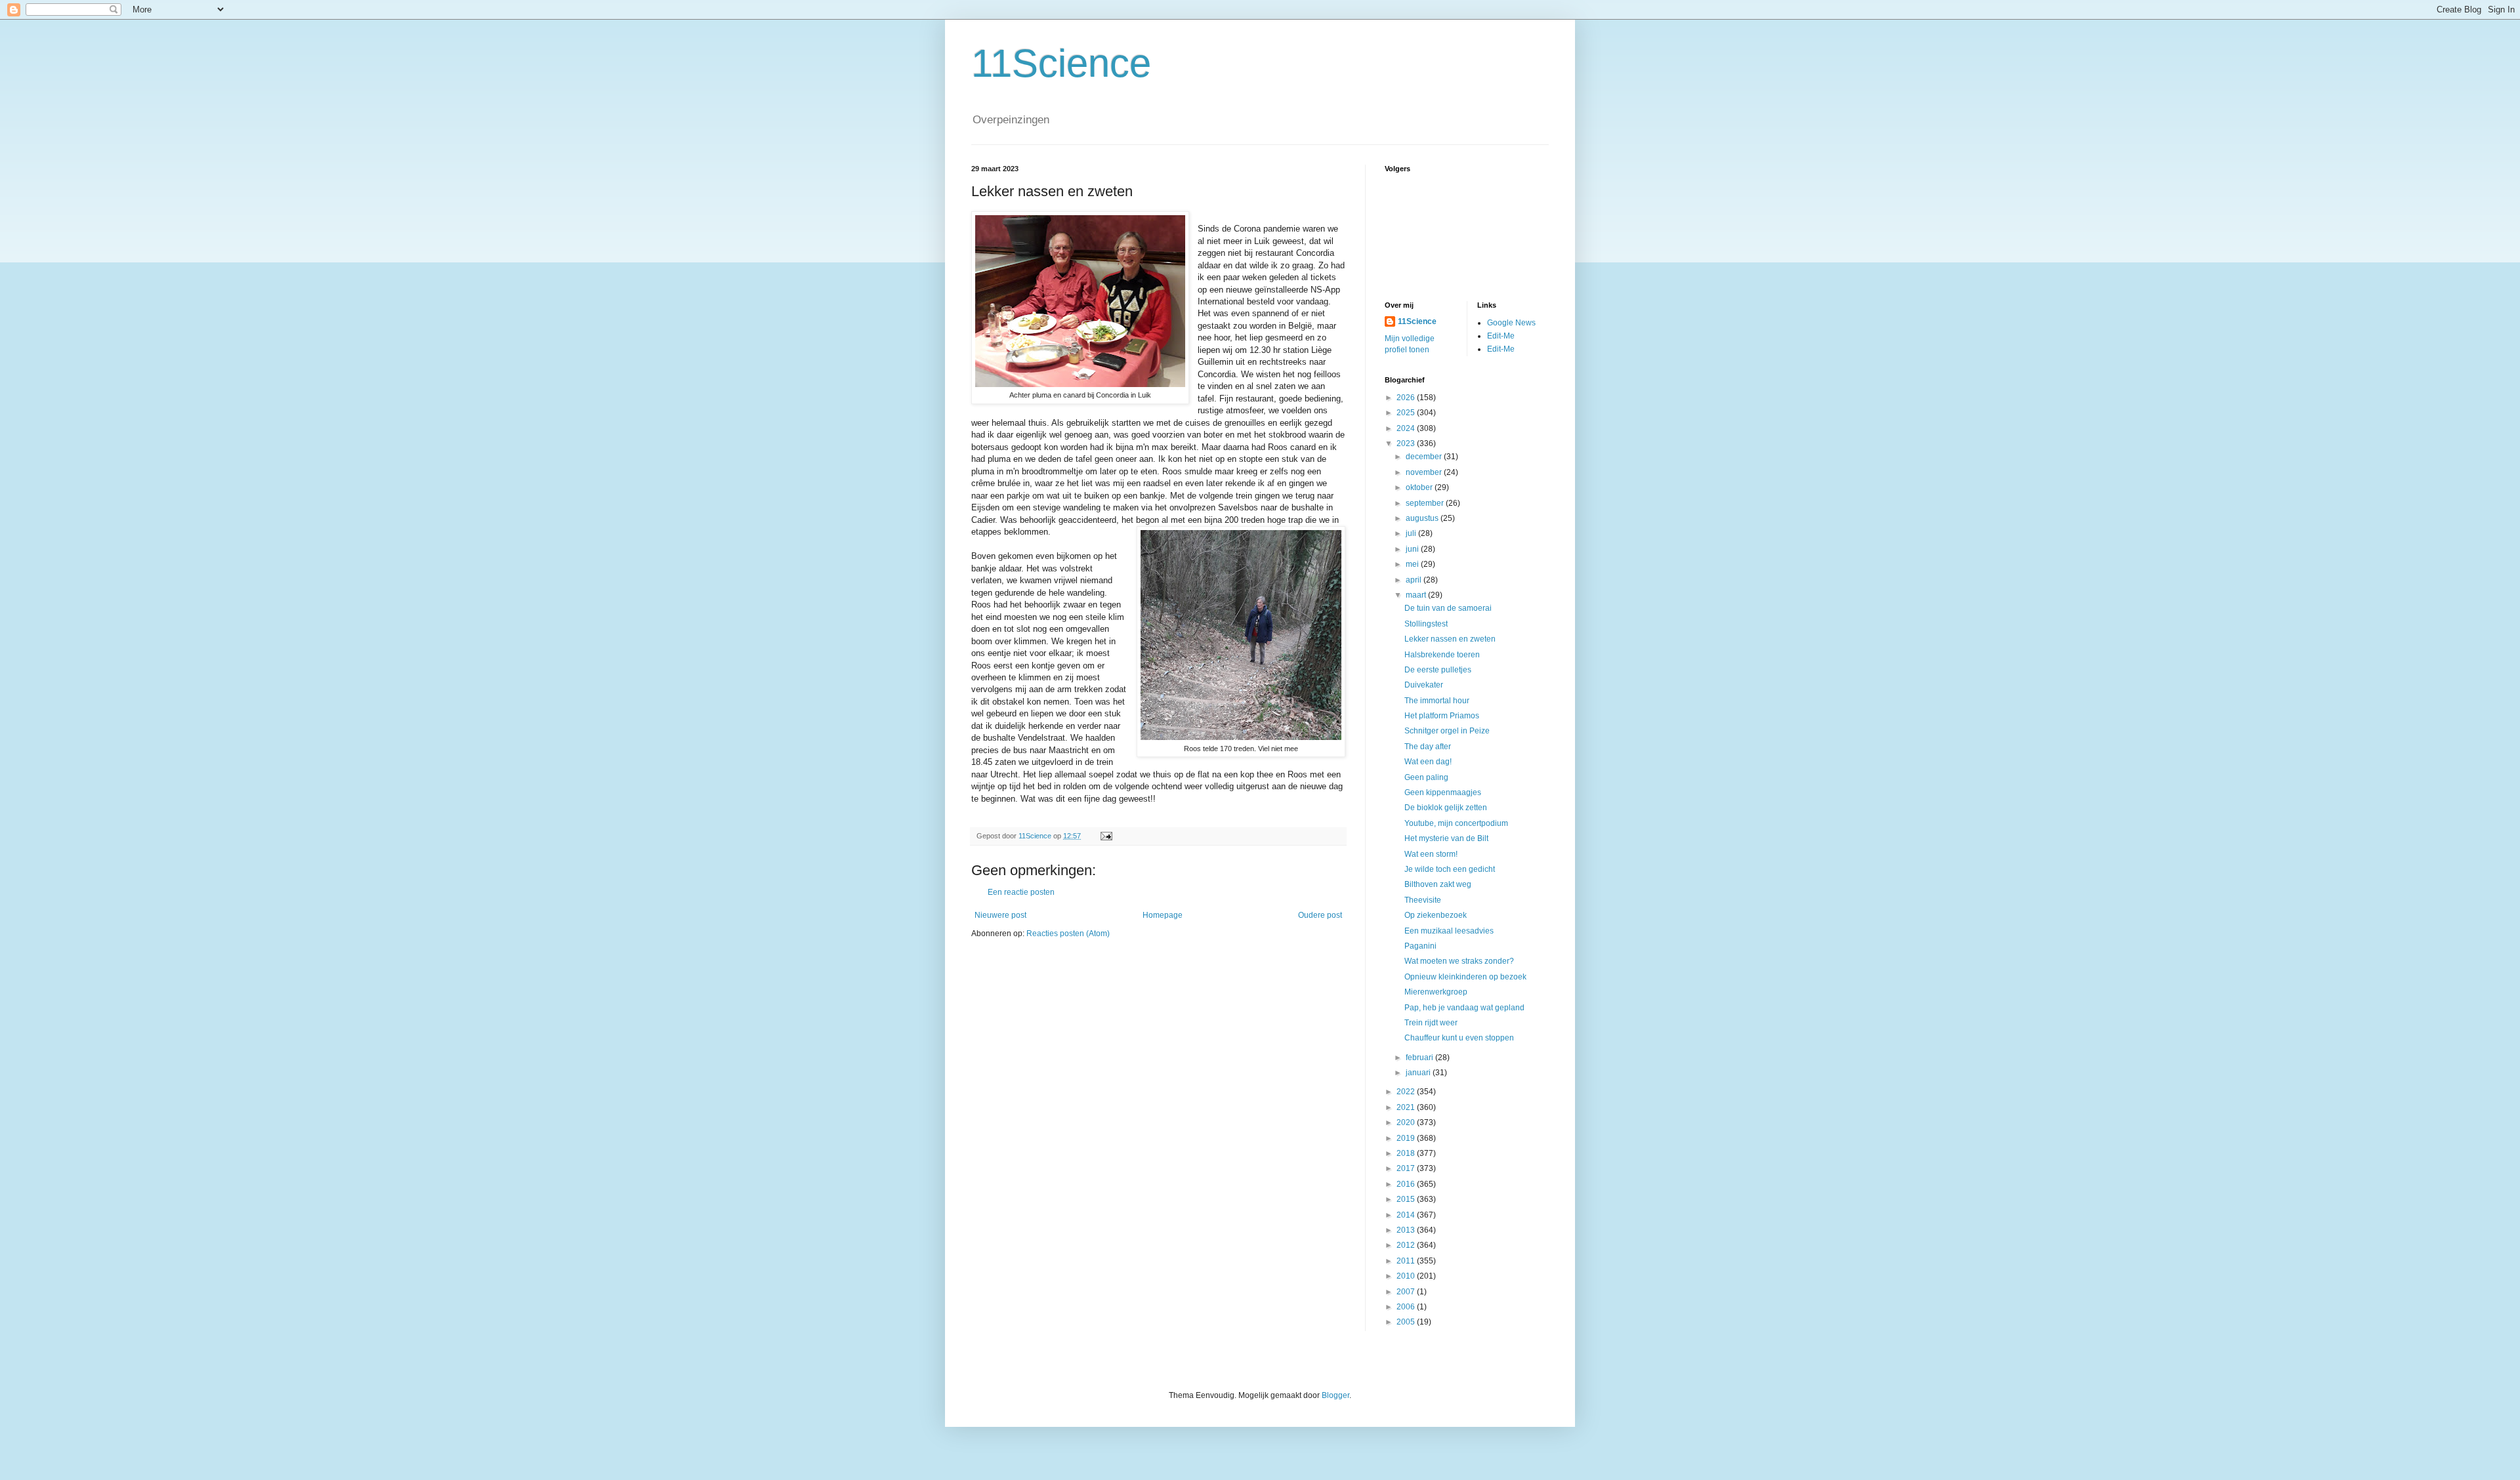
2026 (1407, 398)
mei (1413, 564)
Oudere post (1320, 915)
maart (1417, 595)
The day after (1428, 747)
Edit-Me (1501, 336)
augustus (1423, 518)
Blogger (1335, 1395)
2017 (1407, 1168)
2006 (1407, 1307)
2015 (1407, 1199)
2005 (1407, 1322)
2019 (1407, 1138)
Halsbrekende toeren (1442, 655)
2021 (1407, 1107)
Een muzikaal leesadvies (1449, 931)
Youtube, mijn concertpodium (1456, 823)
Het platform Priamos (1442, 716)
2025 (1407, 413)
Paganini (1420, 946)
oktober (1420, 487)
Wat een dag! (1428, 762)
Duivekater (1424, 685)
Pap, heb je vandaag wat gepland (1464, 1008)
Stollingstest (1426, 624)
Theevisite (1423, 900)
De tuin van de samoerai (1448, 608)
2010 (1407, 1276)
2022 (1407, 1092)
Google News (1511, 323)
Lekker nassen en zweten (1450, 639)
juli (1412, 533)
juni (1413, 549)
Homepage (1163, 915)
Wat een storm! (1431, 854)
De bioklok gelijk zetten (1446, 808)
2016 (1407, 1184)
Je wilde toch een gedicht (1450, 869)
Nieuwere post (1000, 915)
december (1425, 457)
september (1426, 503)
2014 (1407, 1215)
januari (1419, 1073)
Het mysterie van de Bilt (1446, 838)
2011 (1407, 1261)
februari (1420, 1058)
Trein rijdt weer (1431, 1023)
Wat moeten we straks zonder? (1459, 961)
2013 (1407, 1230)
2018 (1407, 1153)
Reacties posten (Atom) (1068, 934)
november (1425, 472)
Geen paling (1426, 777)
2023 (1407, 443)
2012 (1407, 1245)
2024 (1407, 428)
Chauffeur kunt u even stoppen (1459, 1038)
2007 (1407, 1292)
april (1415, 580)
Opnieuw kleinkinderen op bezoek (1465, 977)
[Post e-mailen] (1106, 836)
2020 (1407, 1122)
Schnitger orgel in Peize (1447, 731)
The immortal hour (1437, 701)
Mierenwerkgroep (1436, 992)
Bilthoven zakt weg (1438, 884)
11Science (1061, 63)
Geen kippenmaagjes (1443, 792)
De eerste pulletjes (1438, 670)
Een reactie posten (1021, 892)
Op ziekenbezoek (1436, 915)
